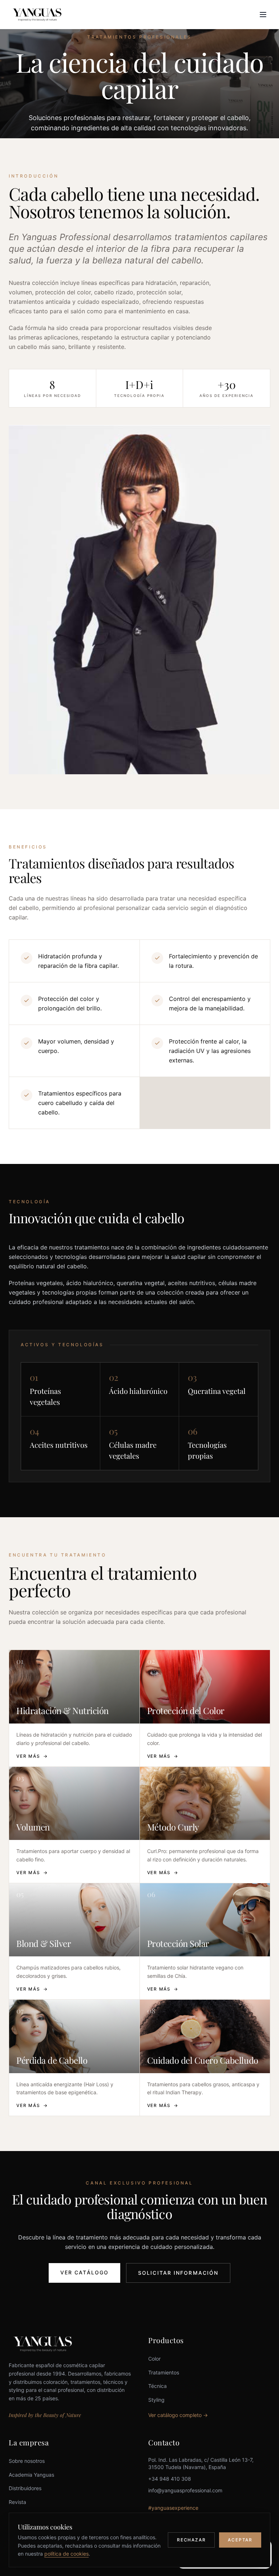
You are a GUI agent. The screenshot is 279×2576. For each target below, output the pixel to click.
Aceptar (240, 2540)
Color (154, 2359)
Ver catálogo (84, 2272)
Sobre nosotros (27, 2461)
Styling (156, 2400)
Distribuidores (25, 2488)
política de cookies (66, 2554)
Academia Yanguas (31, 2475)
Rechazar (191, 2540)
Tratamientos (164, 2372)
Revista (17, 2502)
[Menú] (263, 15)
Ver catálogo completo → (178, 2415)
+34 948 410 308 (170, 2479)
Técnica (157, 2386)
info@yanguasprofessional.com (185, 2490)
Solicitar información (178, 2273)
